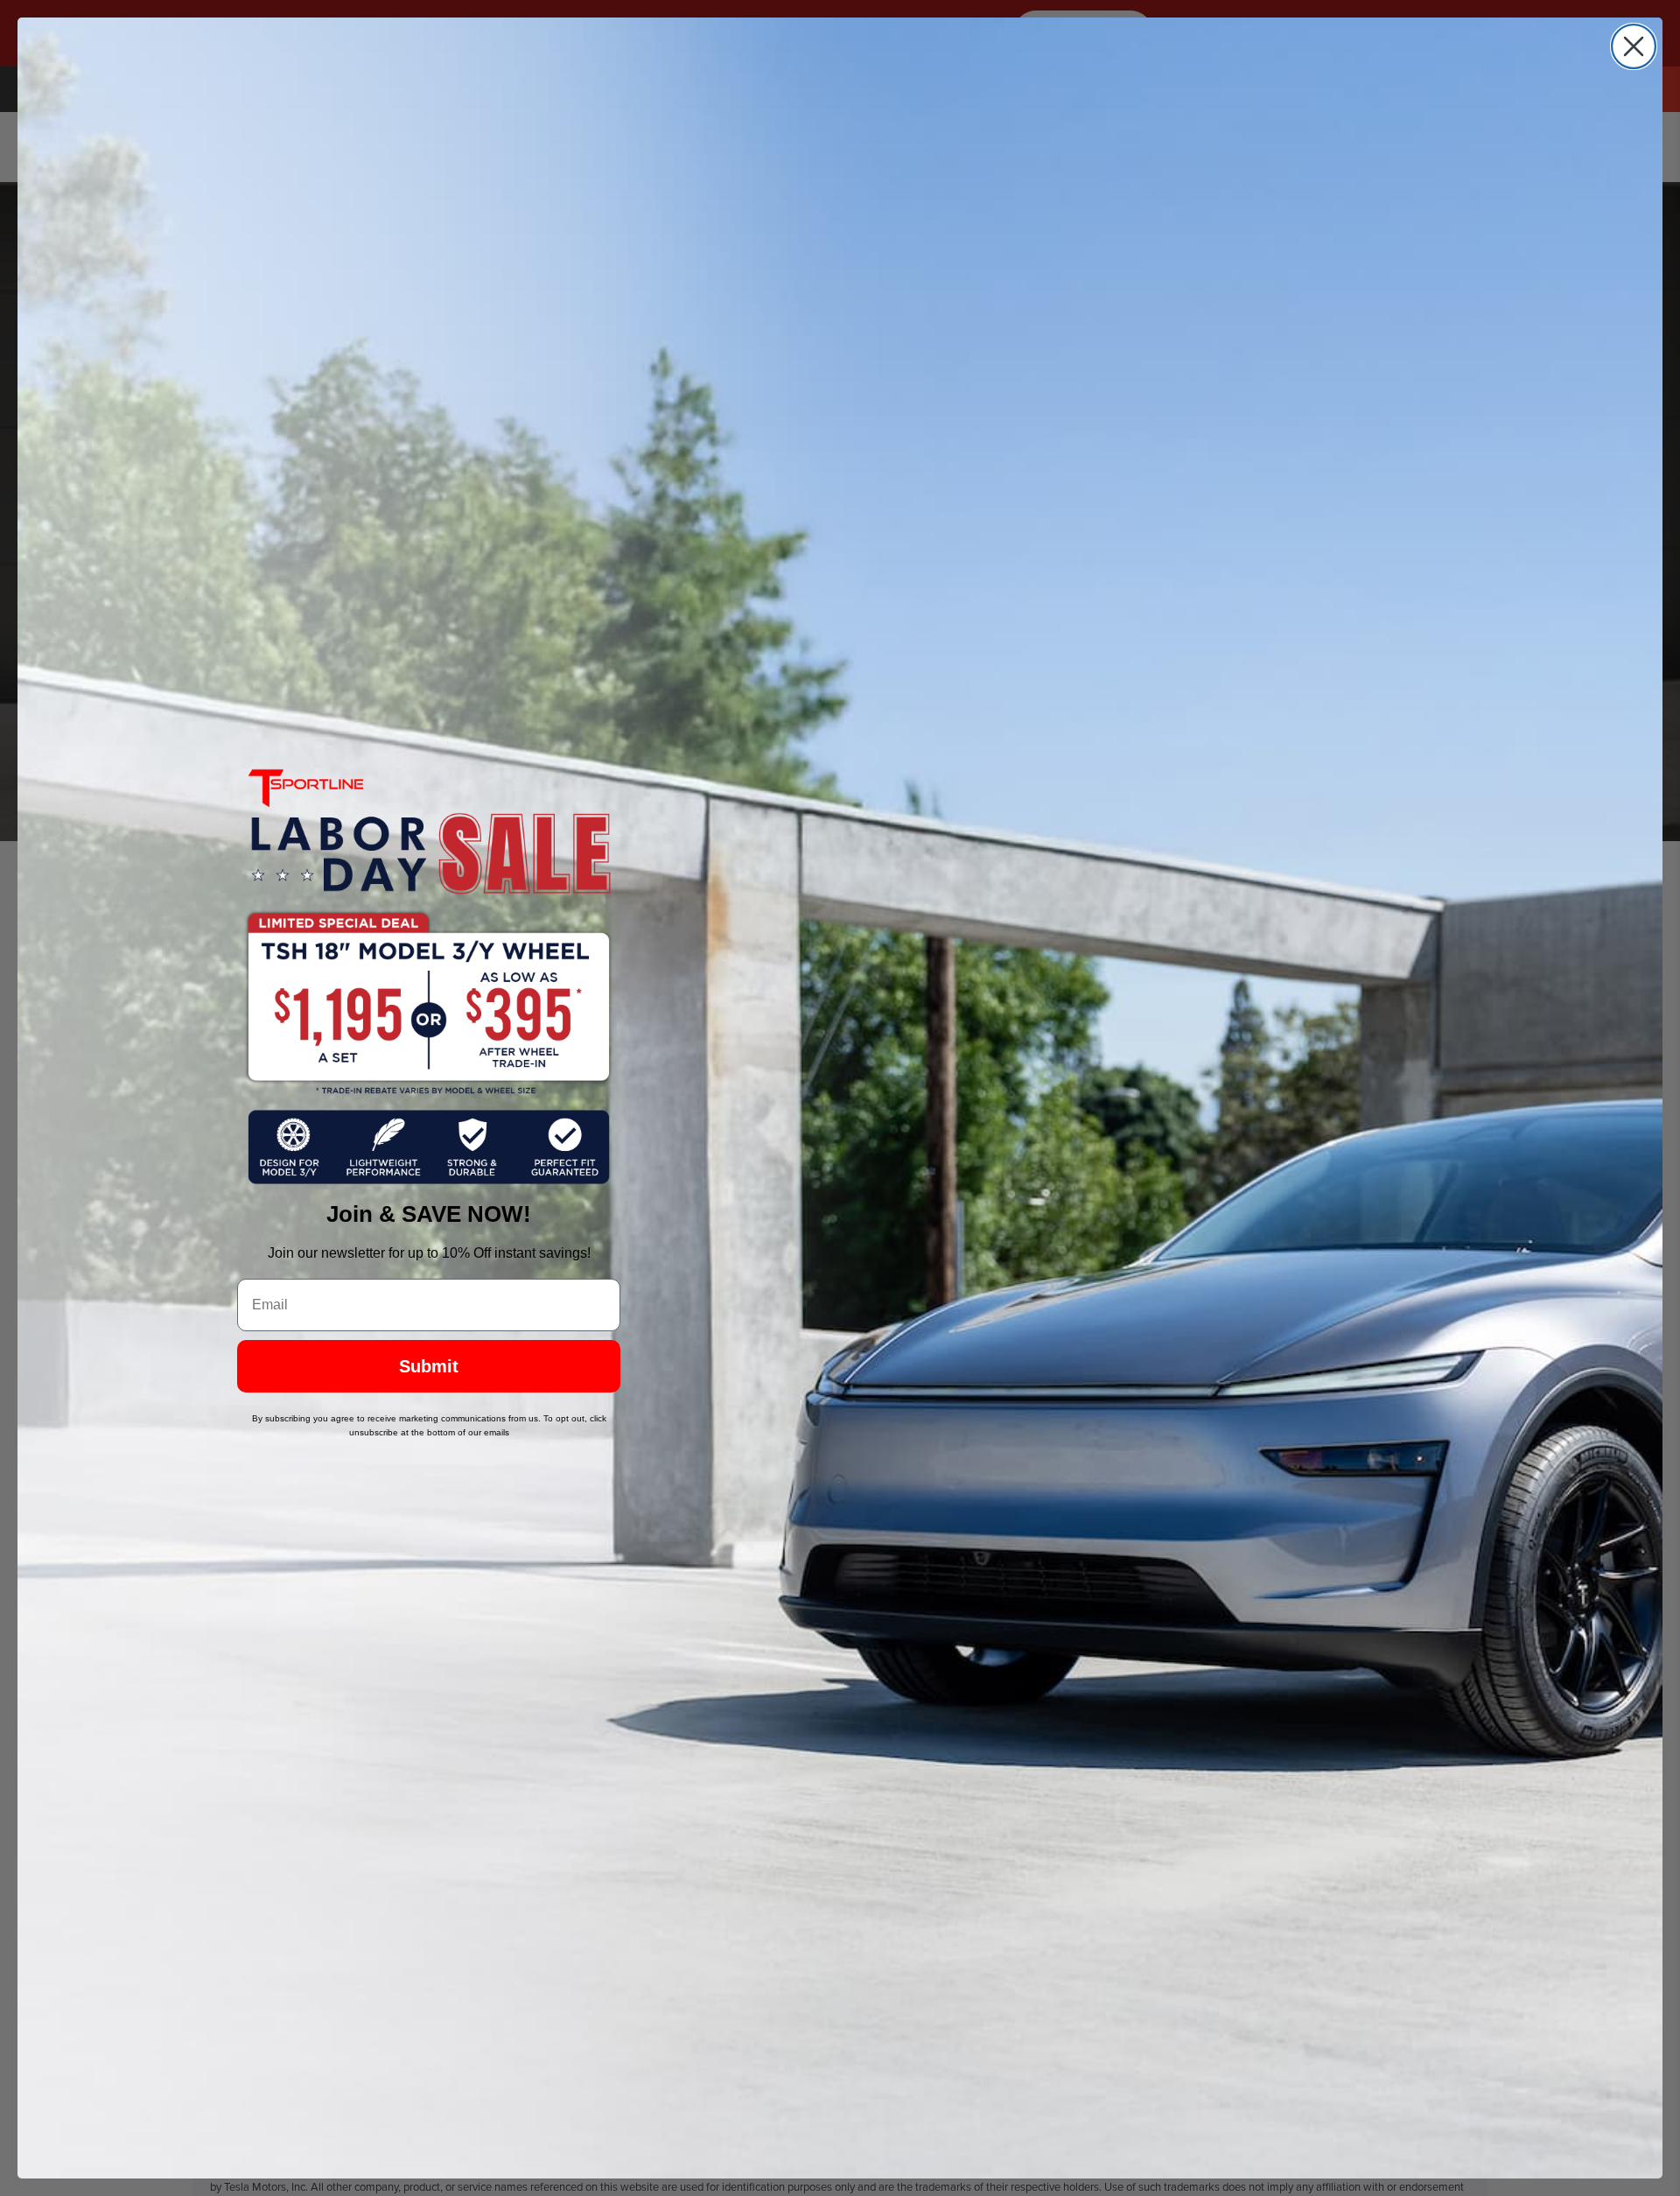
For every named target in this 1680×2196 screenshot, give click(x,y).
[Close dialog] (1634, 46)
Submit (429, 1366)
